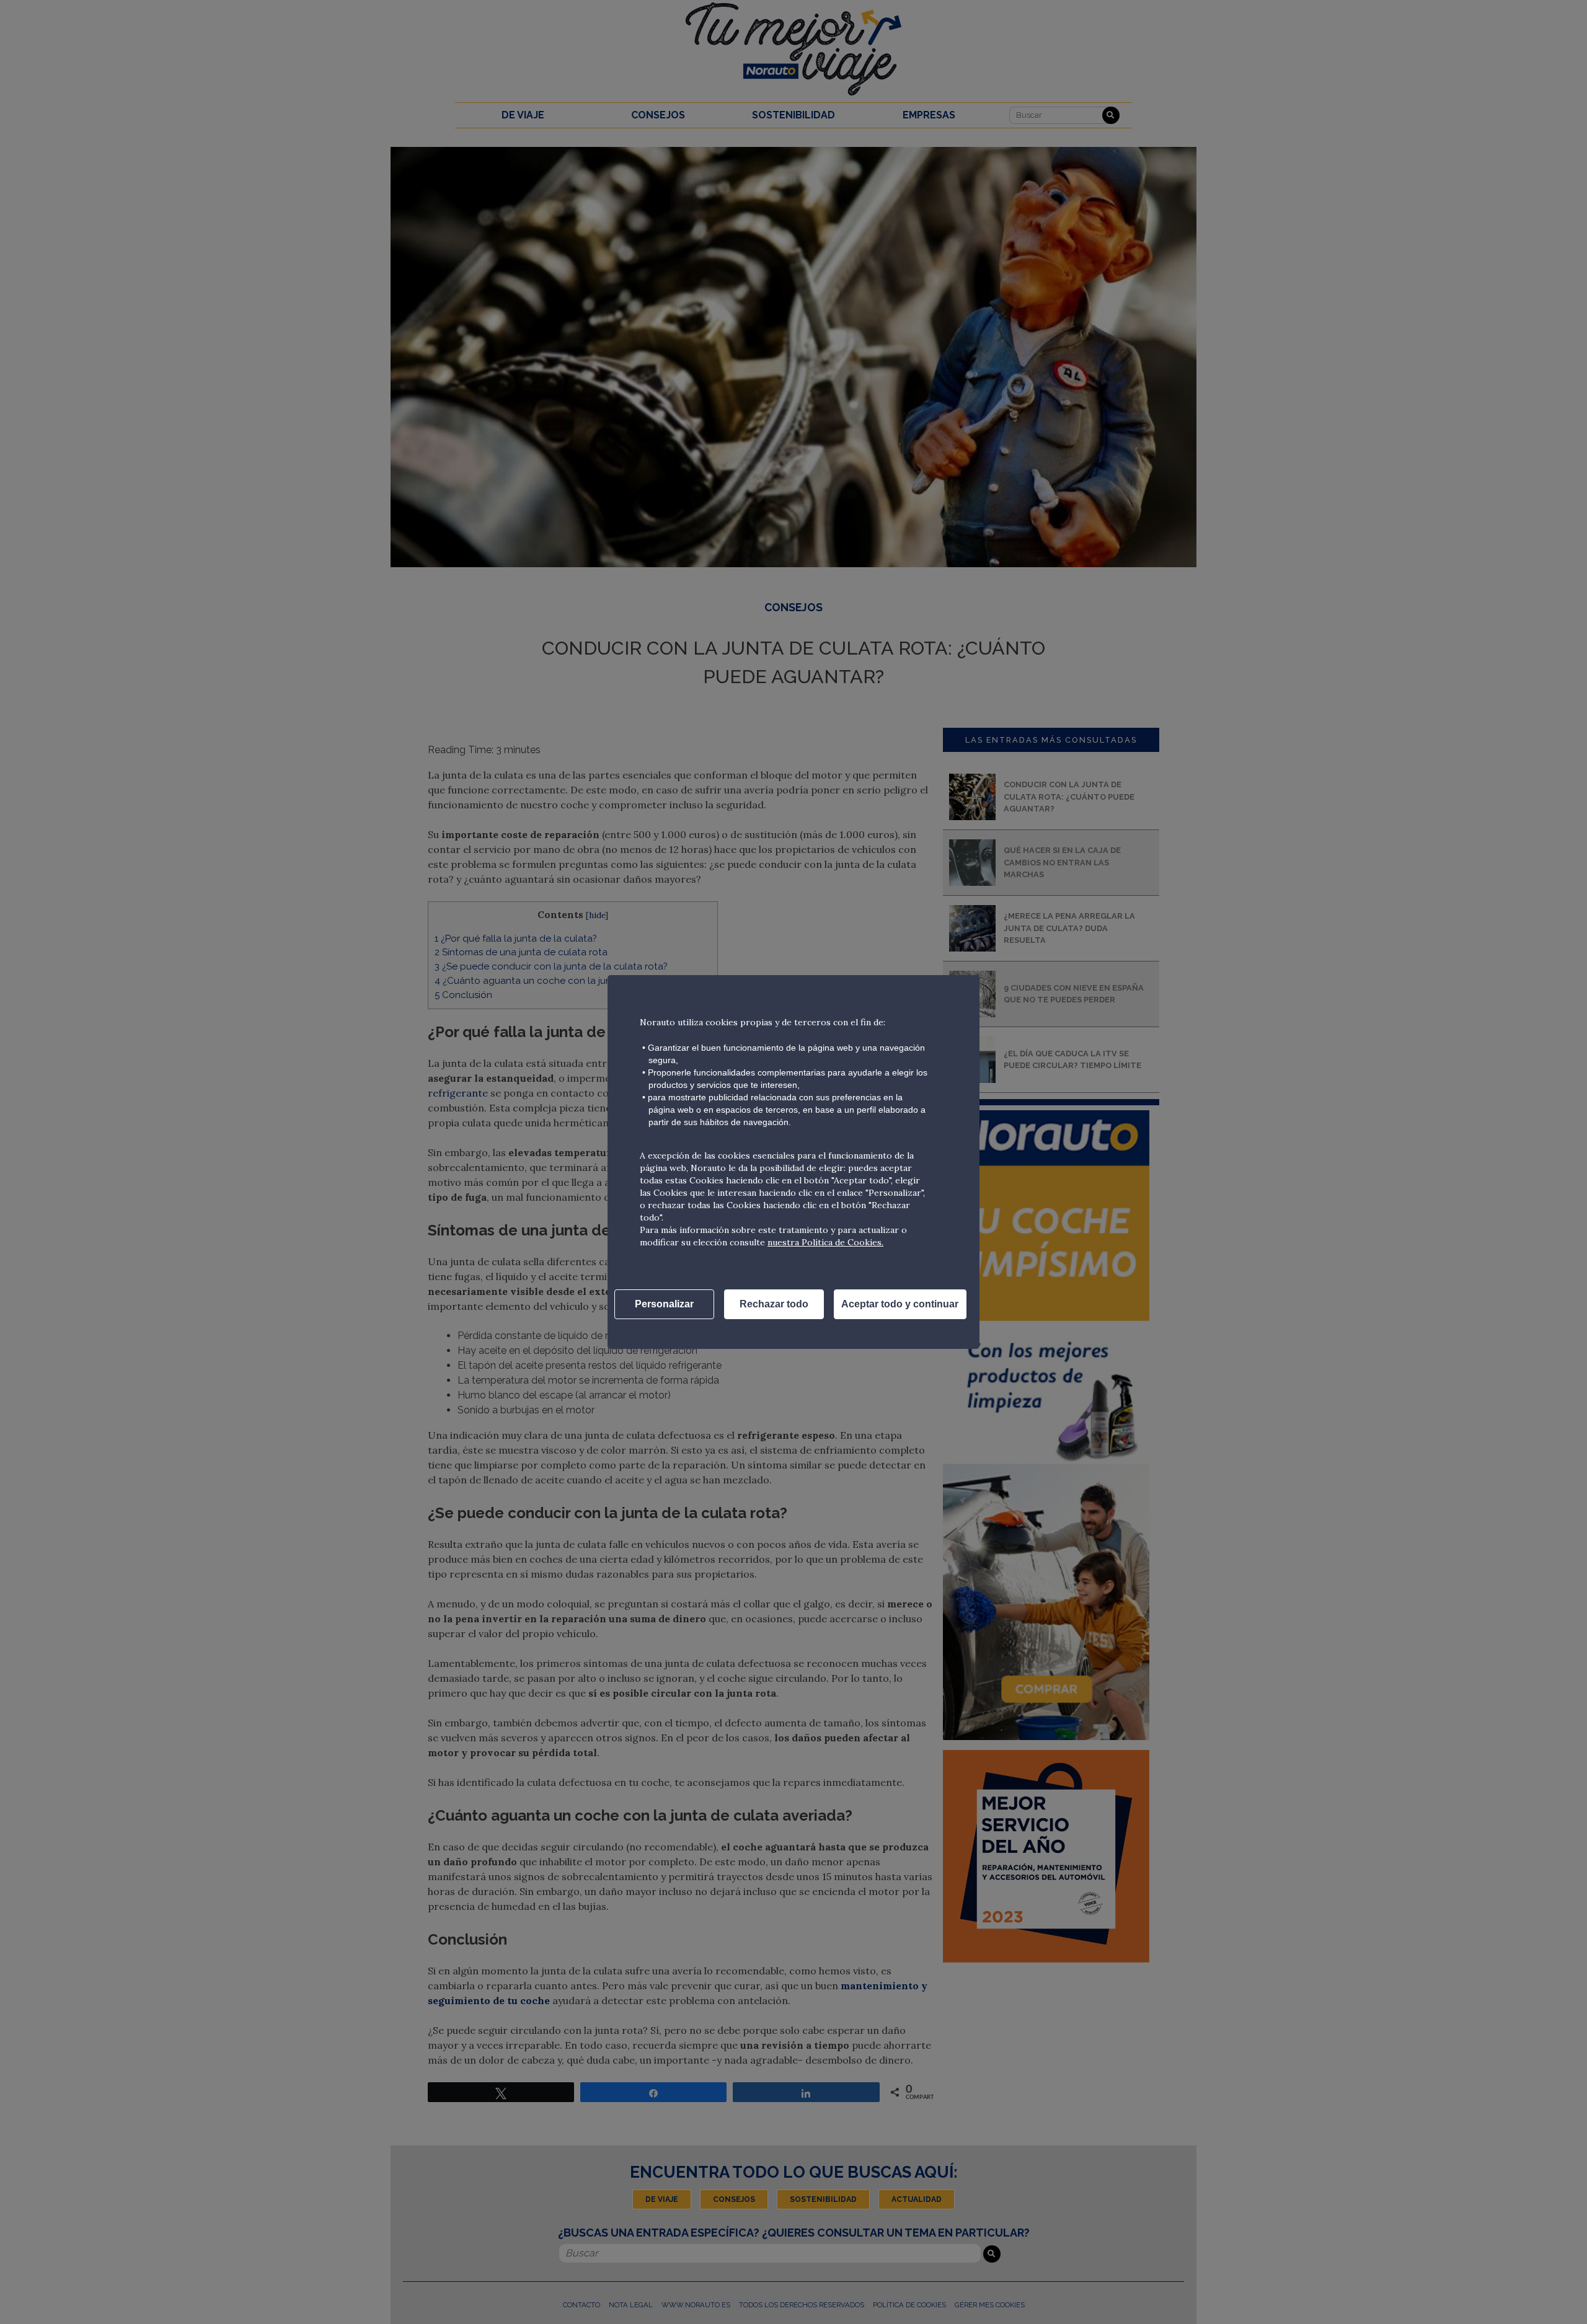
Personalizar (664, 1304)
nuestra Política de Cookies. (825, 1242)
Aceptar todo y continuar (900, 1304)
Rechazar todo (774, 1304)
